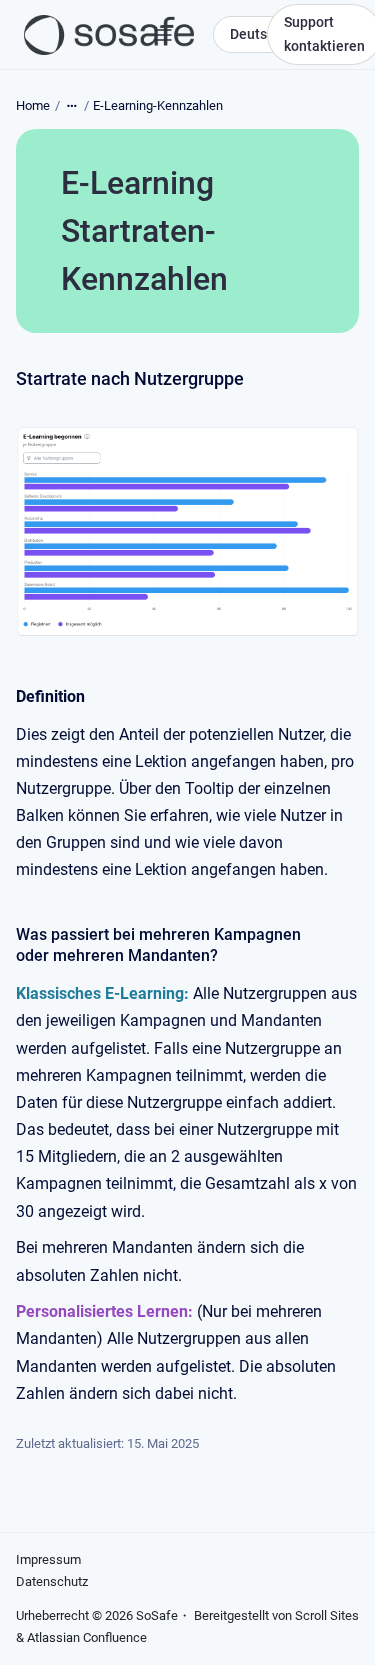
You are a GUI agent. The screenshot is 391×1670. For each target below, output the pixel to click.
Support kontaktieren (324, 34)
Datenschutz (52, 1581)
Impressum (48, 1559)
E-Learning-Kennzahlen (158, 105)
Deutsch (256, 34)
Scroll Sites (327, 1615)
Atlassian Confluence (87, 1637)
